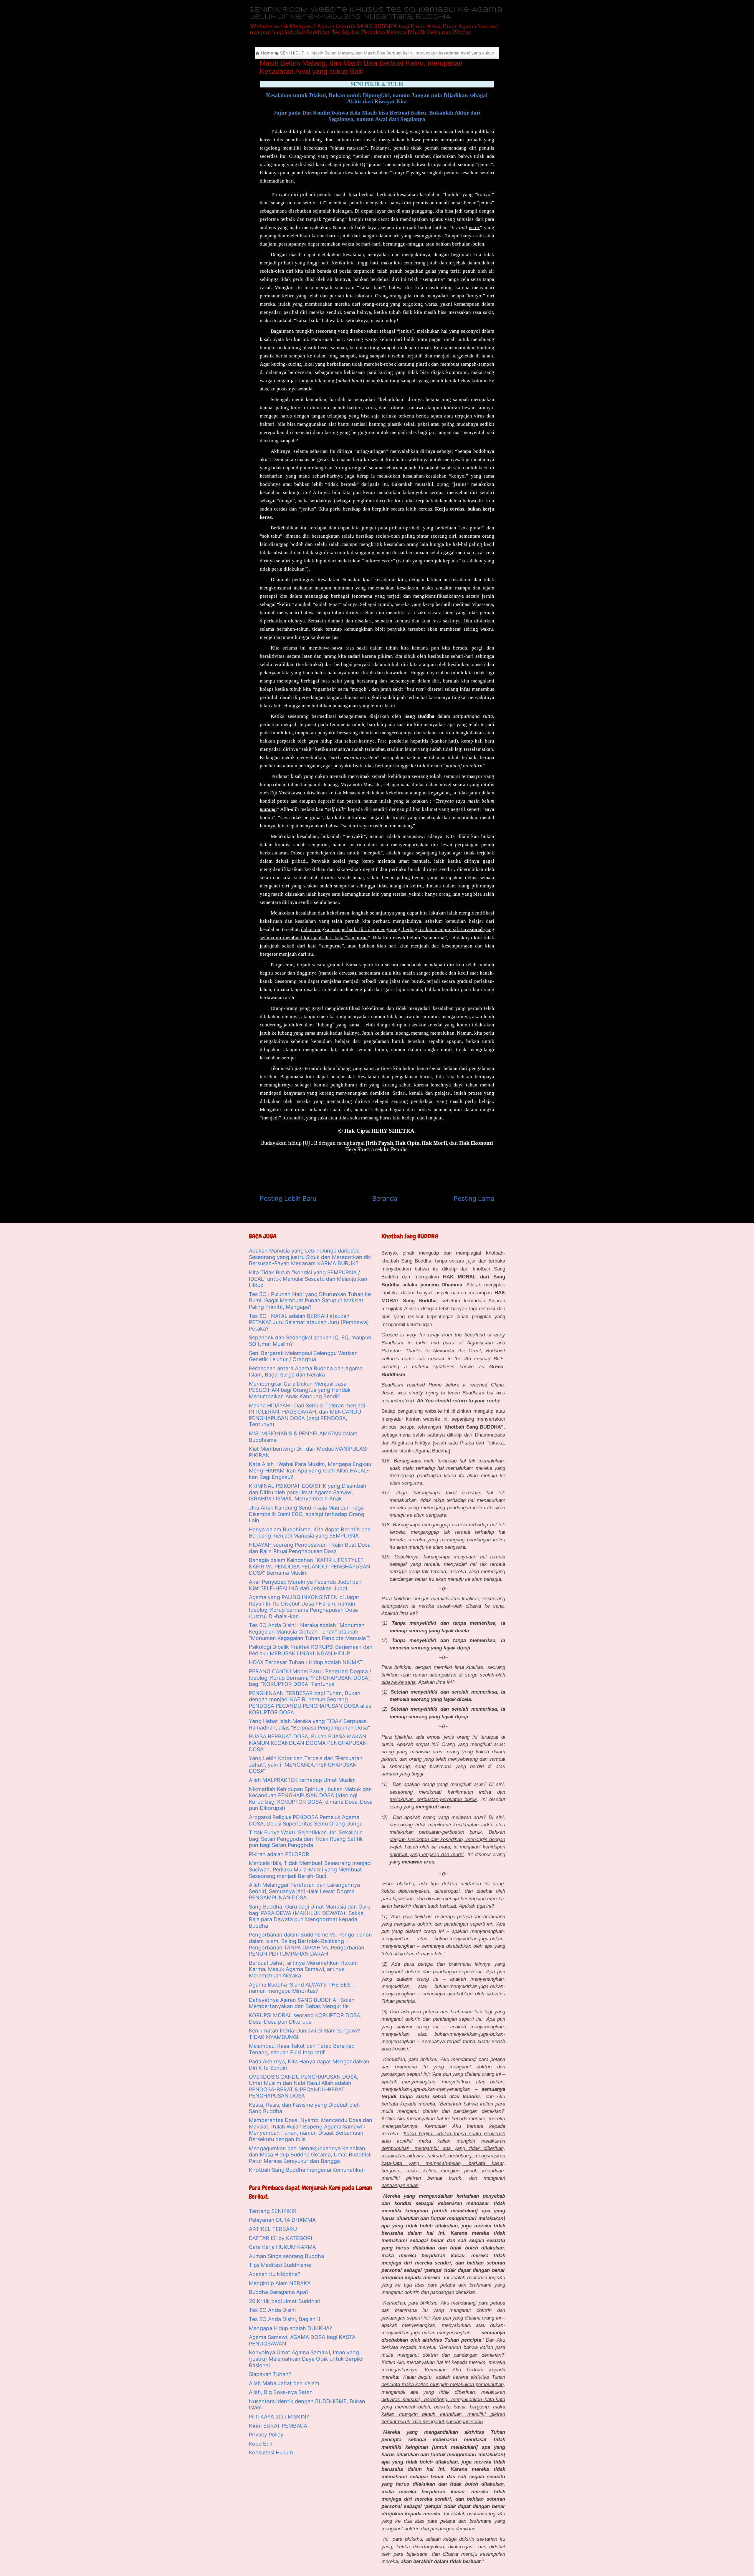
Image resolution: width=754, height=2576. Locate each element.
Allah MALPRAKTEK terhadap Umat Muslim (302, 1780)
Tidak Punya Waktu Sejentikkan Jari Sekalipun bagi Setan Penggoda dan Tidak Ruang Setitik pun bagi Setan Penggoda (306, 1839)
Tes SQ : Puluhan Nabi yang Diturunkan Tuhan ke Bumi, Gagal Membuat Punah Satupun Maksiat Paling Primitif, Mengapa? (310, 1301)
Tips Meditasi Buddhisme (280, 2265)
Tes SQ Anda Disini (272, 2310)
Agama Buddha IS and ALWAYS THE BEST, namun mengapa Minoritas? (302, 1988)
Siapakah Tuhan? (270, 2374)
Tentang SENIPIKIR (273, 2211)
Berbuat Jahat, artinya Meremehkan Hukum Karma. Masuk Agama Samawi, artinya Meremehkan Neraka (303, 1969)
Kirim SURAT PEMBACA (278, 2426)
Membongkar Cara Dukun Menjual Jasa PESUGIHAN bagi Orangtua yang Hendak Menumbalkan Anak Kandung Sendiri (300, 1390)
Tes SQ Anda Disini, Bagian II (285, 2319)
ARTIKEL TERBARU (273, 2229)
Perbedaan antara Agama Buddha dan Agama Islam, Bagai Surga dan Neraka (306, 1372)
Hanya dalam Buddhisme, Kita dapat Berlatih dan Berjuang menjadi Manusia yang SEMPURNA (310, 1533)
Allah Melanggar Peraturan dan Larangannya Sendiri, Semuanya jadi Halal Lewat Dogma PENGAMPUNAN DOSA (304, 1891)
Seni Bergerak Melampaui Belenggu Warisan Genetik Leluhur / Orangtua (303, 1356)
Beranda (385, 1198)
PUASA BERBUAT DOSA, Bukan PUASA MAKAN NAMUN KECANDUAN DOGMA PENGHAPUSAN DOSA (308, 1743)
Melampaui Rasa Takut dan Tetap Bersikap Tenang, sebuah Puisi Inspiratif (302, 2049)
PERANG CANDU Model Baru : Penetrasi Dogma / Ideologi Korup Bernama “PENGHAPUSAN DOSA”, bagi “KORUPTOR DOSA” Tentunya (310, 1678)
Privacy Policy (266, 2435)
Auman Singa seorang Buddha (286, 2256)
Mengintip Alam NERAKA (280, 2283)
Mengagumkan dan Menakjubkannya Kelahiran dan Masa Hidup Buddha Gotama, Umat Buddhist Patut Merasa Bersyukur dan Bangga (310, 2155)
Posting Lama (474, 1198)
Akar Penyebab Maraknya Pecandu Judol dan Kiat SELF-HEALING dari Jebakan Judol (305, 1585)
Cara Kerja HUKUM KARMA (282, 2247)
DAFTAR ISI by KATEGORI (281, 2238)
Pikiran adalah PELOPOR (279, 1854)
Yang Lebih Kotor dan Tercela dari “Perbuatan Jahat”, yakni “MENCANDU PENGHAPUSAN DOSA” (306, 1765)
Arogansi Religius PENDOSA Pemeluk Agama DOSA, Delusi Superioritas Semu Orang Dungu (306, 1820)
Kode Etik (261, 2444)
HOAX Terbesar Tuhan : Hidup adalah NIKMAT (306, 1662)
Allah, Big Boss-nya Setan (281, 2392)
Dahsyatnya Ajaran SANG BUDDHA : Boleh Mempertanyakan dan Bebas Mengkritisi (302, 2003)
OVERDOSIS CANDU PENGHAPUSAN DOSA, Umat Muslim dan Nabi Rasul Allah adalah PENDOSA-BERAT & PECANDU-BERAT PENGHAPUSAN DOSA (304, 2086)
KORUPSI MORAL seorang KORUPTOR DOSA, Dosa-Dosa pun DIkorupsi (305, 2018)
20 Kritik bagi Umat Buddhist (285, 2301)
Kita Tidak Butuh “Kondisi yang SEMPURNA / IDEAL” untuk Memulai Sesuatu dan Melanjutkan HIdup (308, 1279)
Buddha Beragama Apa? (279, 2292)
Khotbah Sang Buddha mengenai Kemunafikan (307, 2170)
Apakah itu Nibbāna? (275, 2274)
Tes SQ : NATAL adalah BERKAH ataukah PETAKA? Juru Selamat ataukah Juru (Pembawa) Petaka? (309, 1322)
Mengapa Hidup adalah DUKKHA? (290, 2328)
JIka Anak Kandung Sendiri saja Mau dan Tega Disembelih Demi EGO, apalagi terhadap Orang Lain (307, 1514)
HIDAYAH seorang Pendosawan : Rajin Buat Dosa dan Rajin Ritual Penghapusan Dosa (310, 1548)
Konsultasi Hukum (271, 2452)
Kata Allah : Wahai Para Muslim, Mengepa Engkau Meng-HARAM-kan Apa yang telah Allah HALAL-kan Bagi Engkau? (310, 1470)
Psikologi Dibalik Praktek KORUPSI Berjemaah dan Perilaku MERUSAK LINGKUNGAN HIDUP (311, 1650)
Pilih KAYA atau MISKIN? (279, 2417)
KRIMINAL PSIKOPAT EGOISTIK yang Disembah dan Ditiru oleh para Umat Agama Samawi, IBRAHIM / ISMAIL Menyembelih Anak (308, 1492)
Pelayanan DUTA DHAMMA (282, 2220)
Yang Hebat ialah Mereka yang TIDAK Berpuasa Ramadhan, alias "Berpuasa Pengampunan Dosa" (309, 1724)
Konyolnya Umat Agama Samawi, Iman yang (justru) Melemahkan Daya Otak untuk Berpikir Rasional (307, 2359)
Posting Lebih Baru (288, 1198)
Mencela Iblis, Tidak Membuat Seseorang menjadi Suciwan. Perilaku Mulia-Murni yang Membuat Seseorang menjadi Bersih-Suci (310, 1869)
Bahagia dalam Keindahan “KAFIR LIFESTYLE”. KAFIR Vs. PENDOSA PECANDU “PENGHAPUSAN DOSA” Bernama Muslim (310, 1566)
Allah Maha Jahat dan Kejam (284, 2383)
